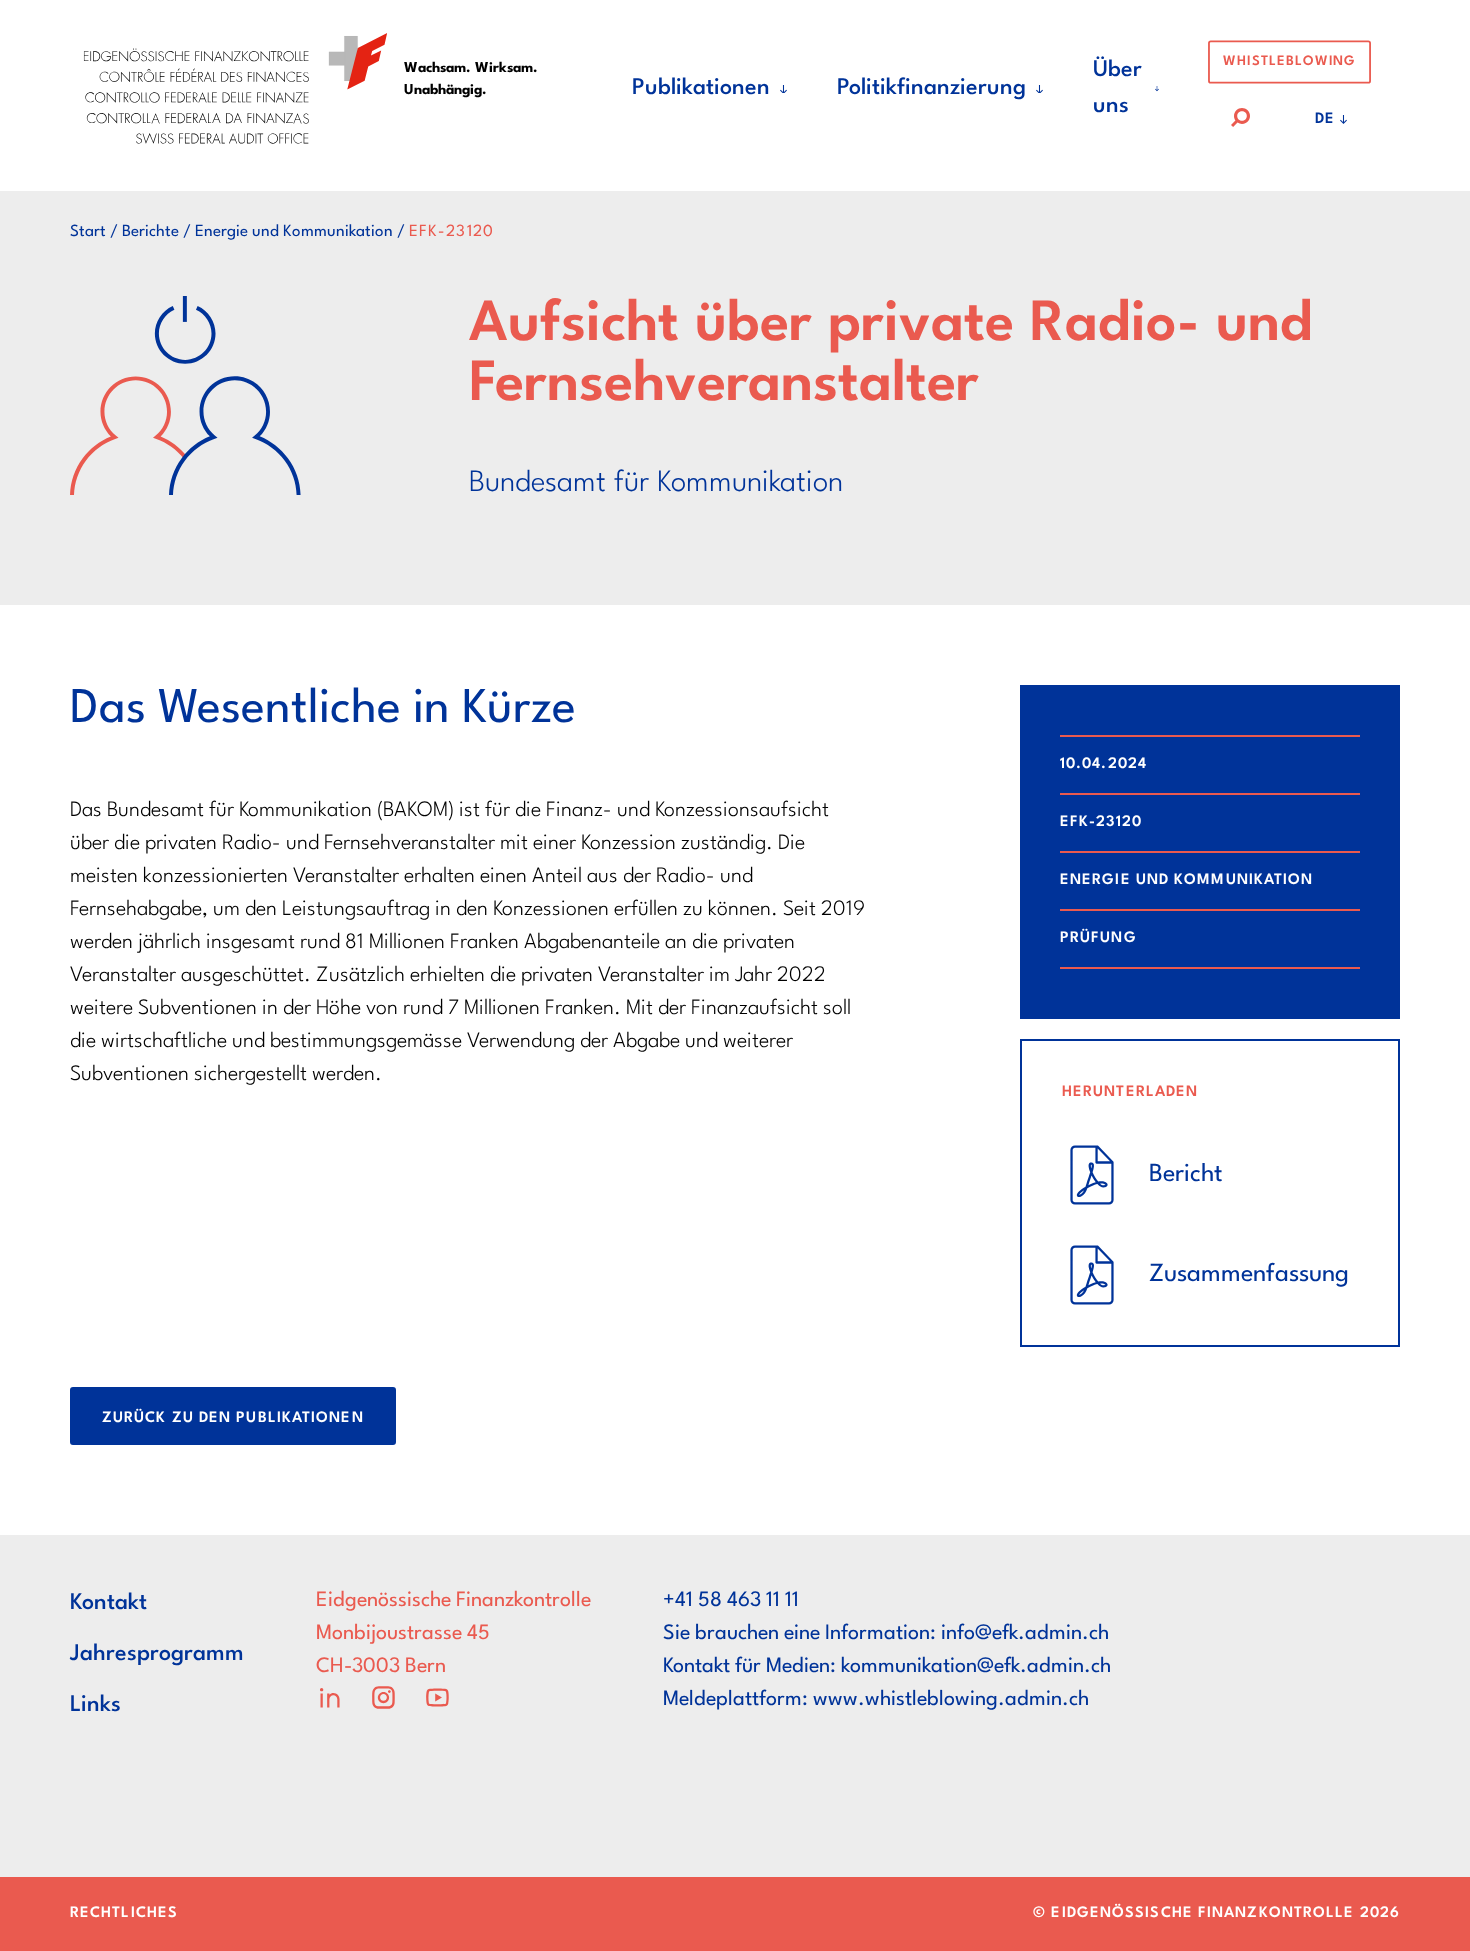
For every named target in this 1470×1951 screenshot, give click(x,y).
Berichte (150, 232)
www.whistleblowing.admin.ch (951, 1700)
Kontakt (108, 1603)
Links (95, 1705)
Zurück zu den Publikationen (233, 1418)
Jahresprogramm (157, 1654)
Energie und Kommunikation (294, 232)
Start (88, 232)
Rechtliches (124, 1913)
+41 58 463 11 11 (731, 1601)
